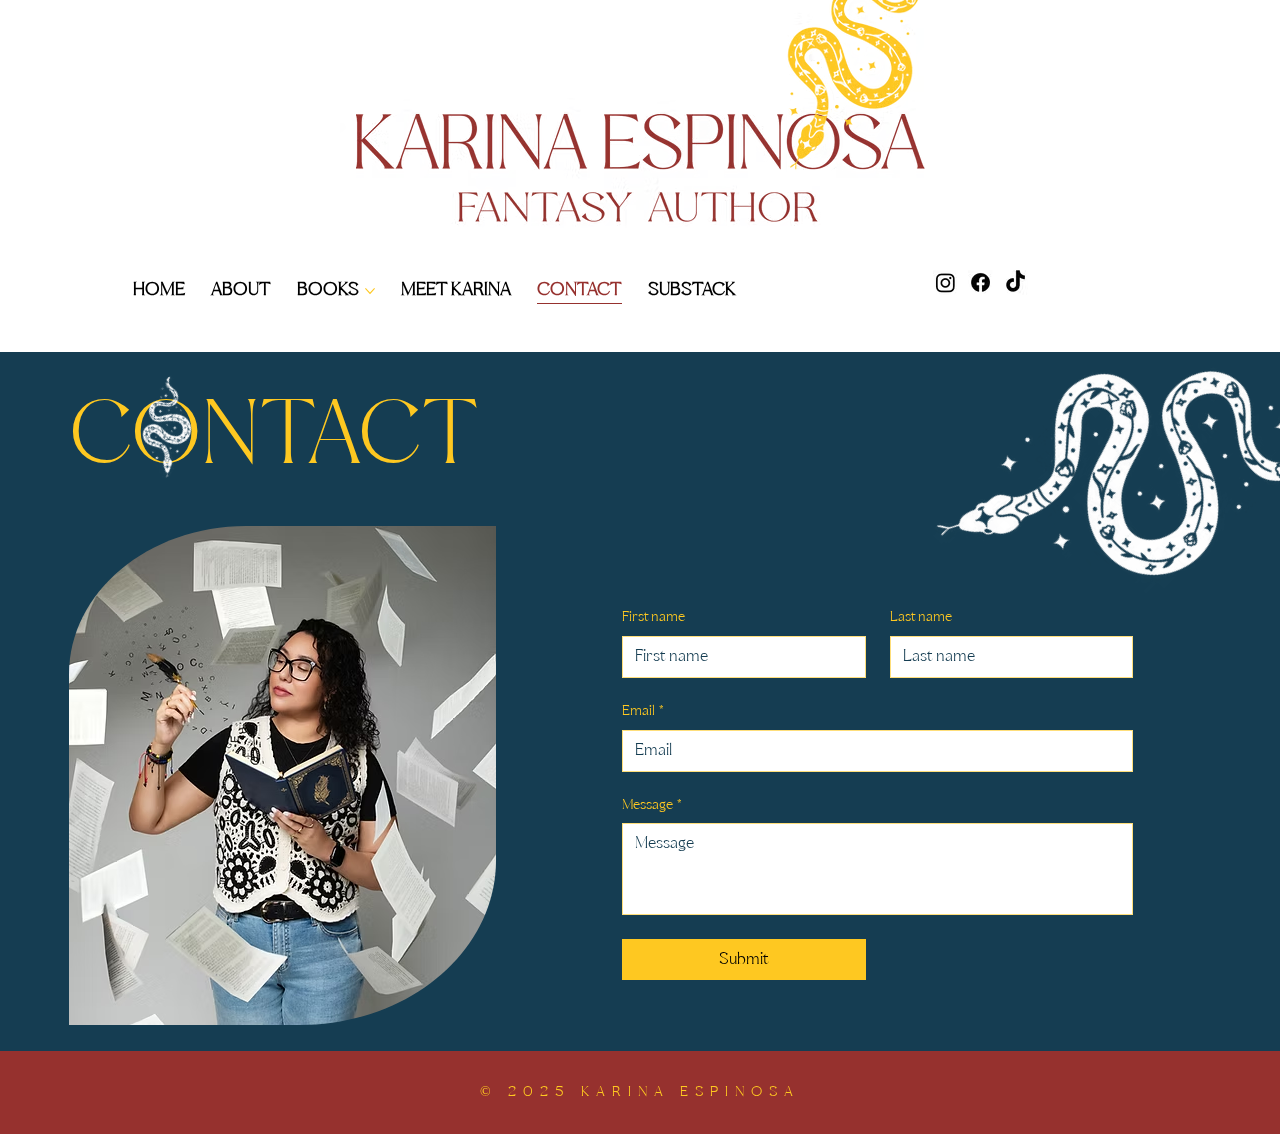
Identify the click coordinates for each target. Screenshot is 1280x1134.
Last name (921, 617)
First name (653, 617)
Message (652, 805)
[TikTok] (1015, 282)
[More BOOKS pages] (370, 291)
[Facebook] (980, 282)
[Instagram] (945, 282)
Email (643, 711)
